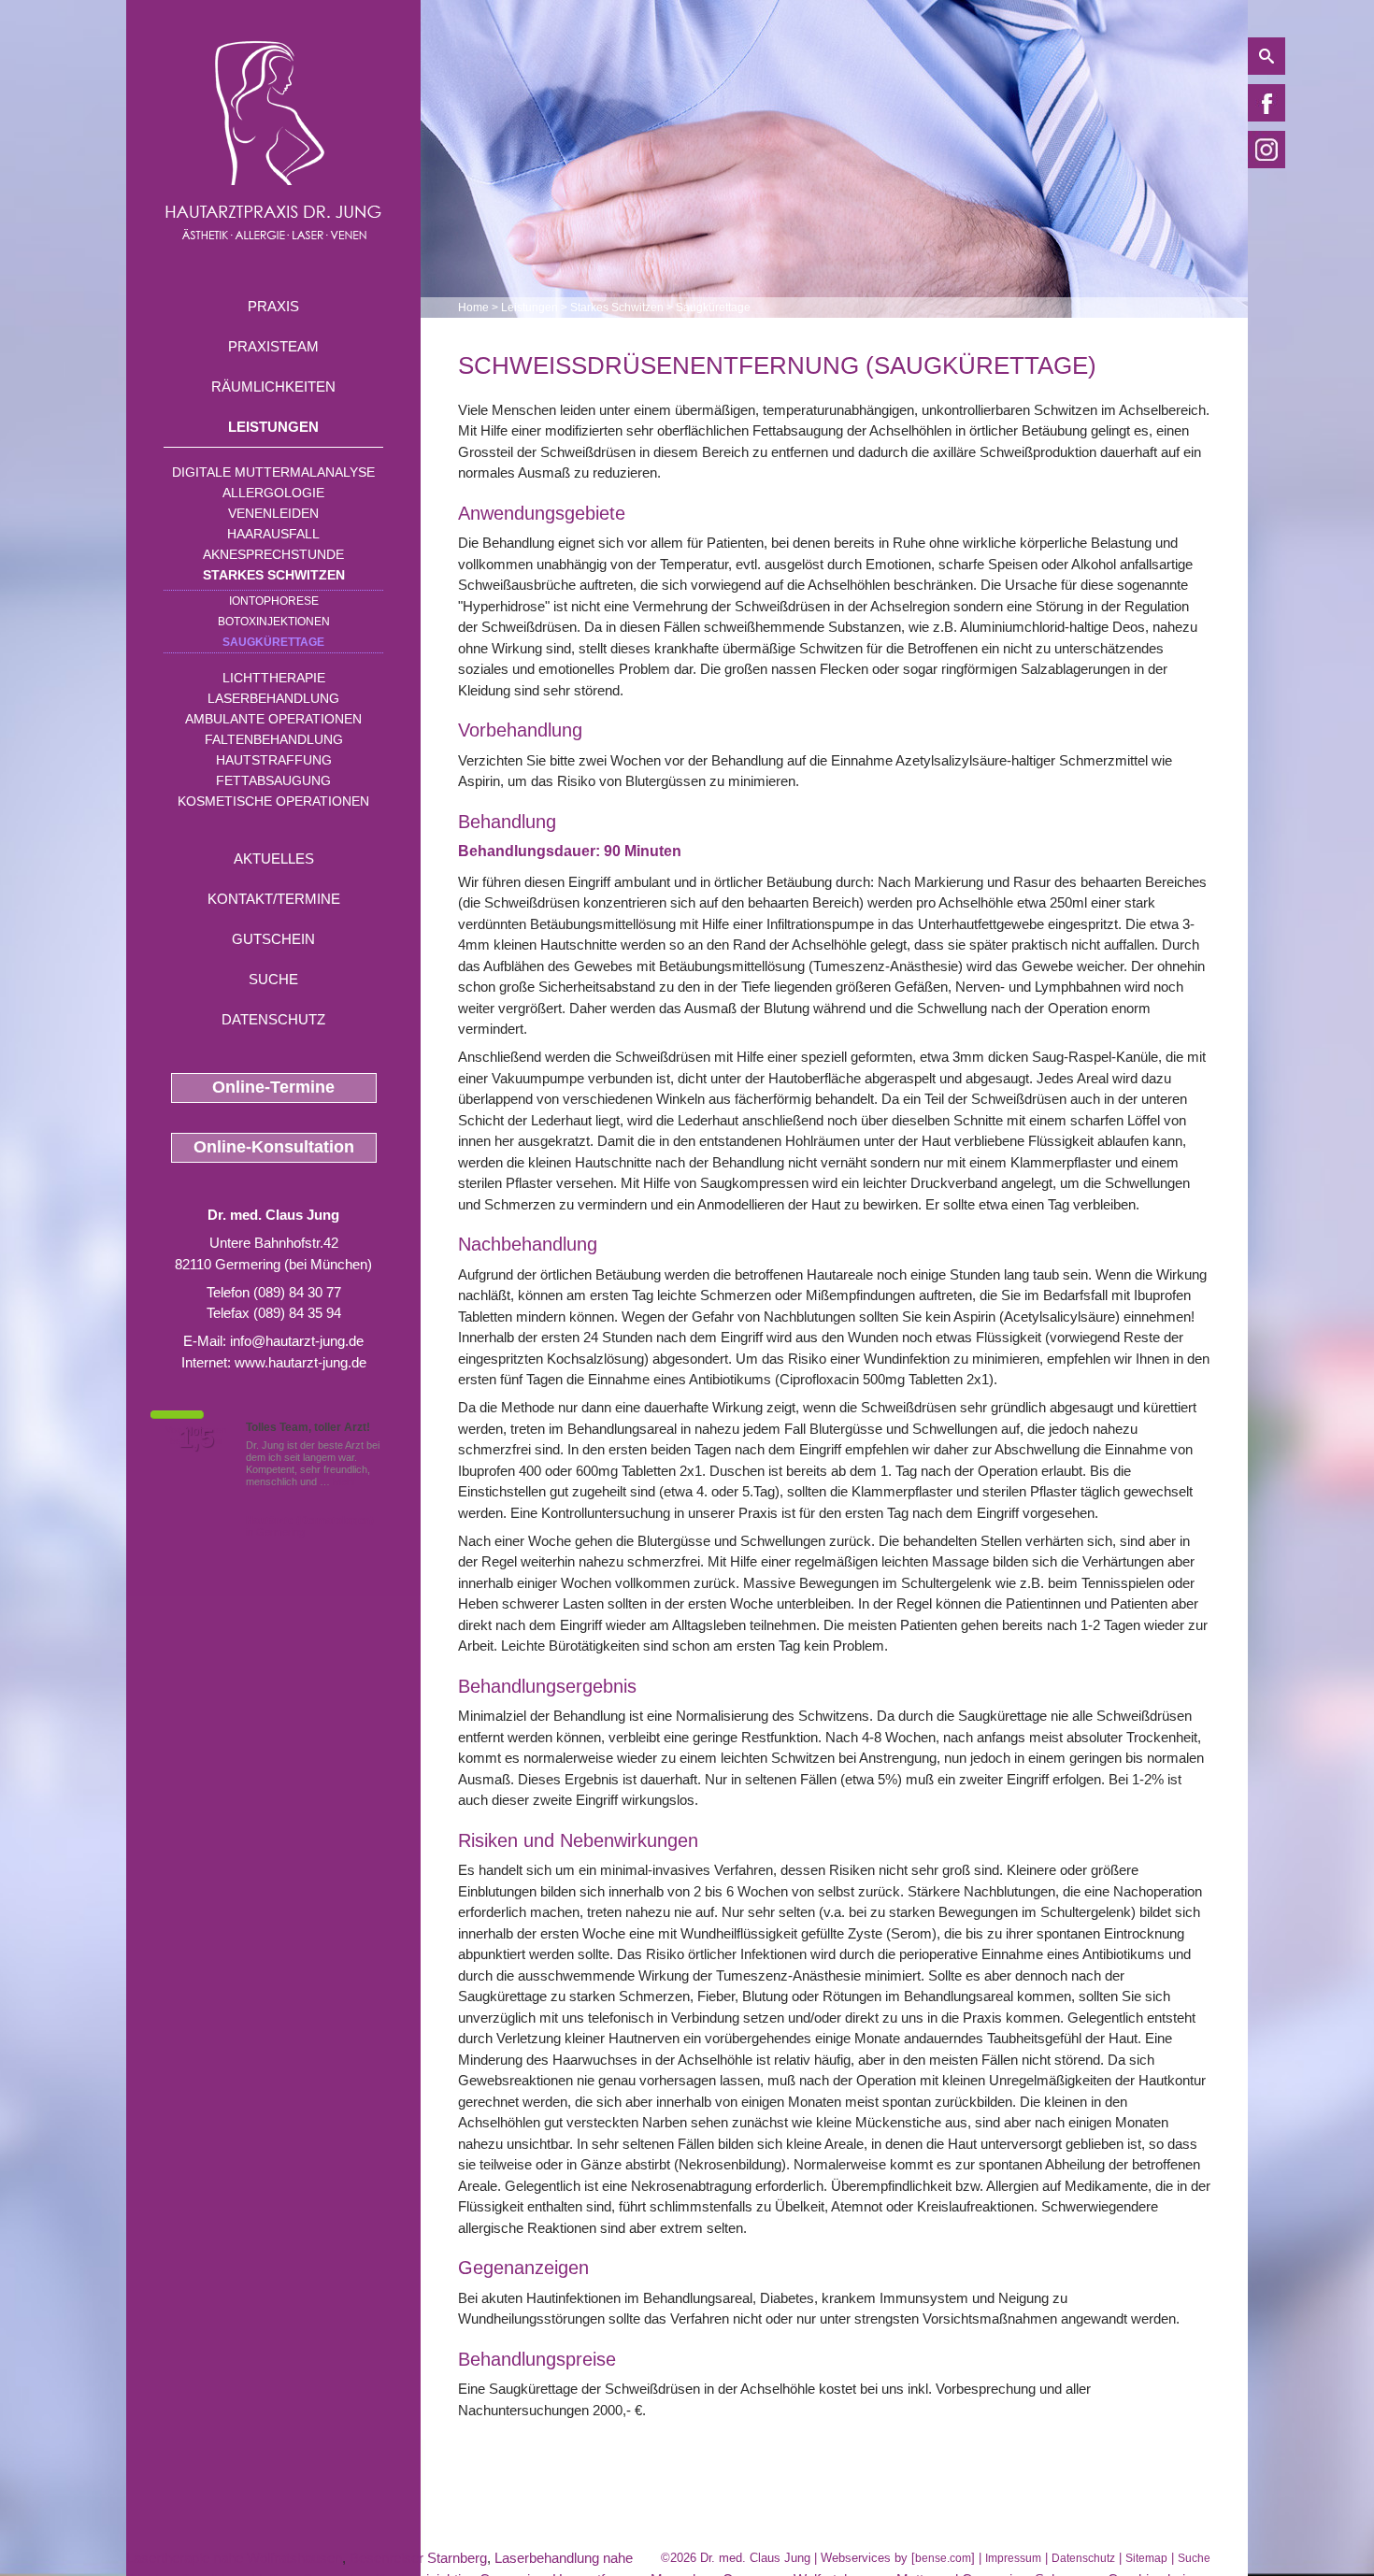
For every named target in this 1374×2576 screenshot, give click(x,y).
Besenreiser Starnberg (418, 2558)
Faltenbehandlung (274, 739)
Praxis (273, 306)
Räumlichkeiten (273, 386)
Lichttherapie (274, 678)
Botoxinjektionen (274, 622)
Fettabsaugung (273, 780)
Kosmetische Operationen (273, 801)
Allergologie (273, 493)
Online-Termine (273, 1087)
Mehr (344, 1481)
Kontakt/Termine (274, 899)
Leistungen (273, 427)
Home (473, 308)
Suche (273, 979)
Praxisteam (273, 346)
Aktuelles (274, 859)
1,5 (196, 1438)
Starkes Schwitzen (274, 575)
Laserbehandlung (273, 698)
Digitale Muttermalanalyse (273, 472)
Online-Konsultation (274, 1147)
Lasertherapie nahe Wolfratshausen (234, 2558)
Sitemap (1146, 2558)
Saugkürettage (273, 642)
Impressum (1013, 2558)
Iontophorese (274, 601)
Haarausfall (273, 534)
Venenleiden (273, 513)
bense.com (943, 2558)
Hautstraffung (274, 760)
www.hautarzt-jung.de (301, 1362)
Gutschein (273, 939)
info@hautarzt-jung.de (297, 1341)
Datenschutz (273, 1019)
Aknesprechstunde (273, 554)
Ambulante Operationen (273, 719)
